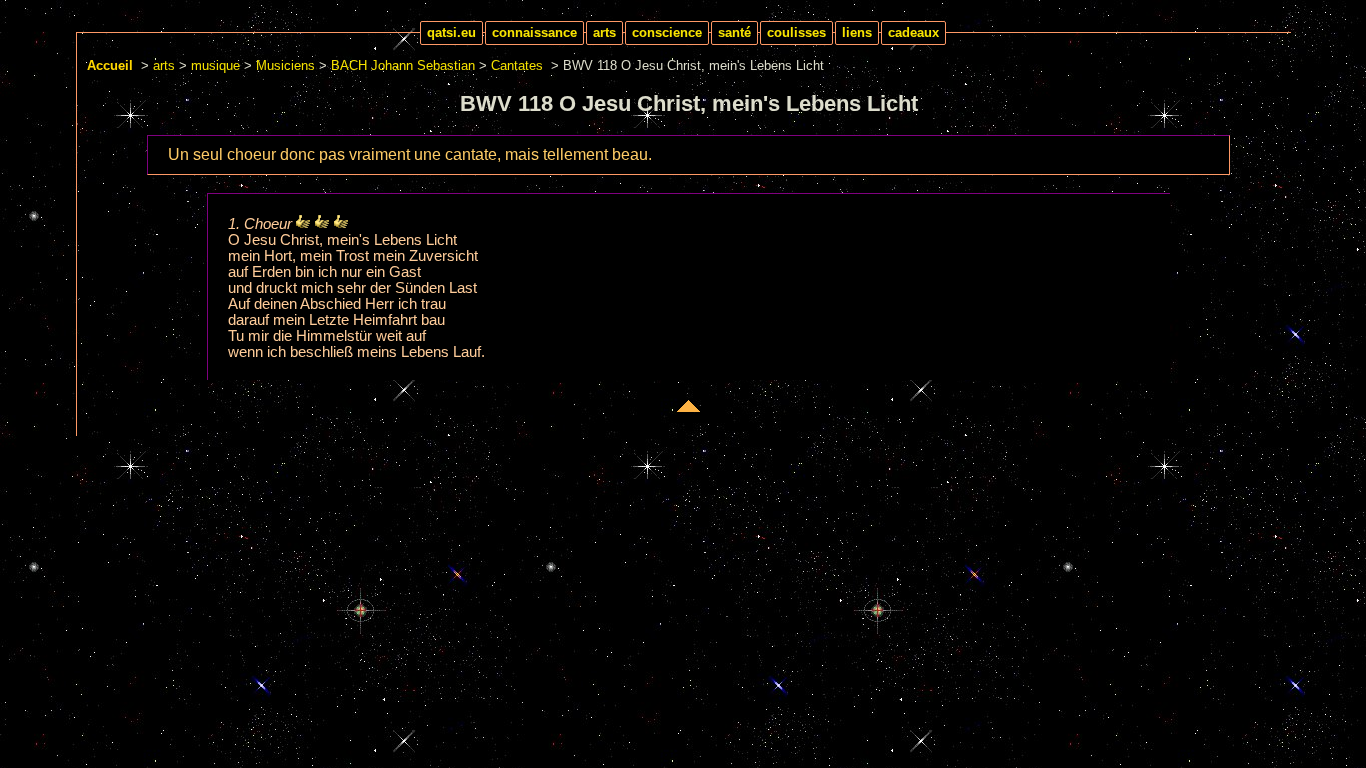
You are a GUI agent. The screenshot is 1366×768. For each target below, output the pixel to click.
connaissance (534, 32)
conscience (667, 32)
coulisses (796, 32)
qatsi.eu (451, 32)
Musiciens (285, 65)
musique (215, 65)
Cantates (517, 65)
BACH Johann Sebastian (403, 65)
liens (857, 32)
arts (604, 32)
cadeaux (913, 32)
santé (734, 32)
